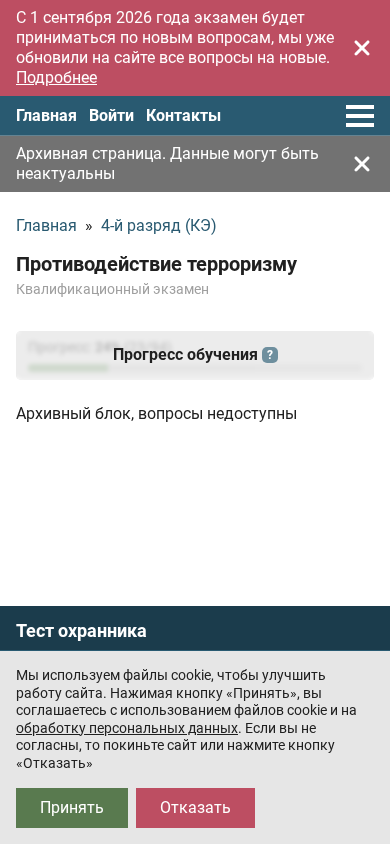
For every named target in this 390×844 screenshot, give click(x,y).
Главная (46, 115)
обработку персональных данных (127, 728)
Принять (72, 807)
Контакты (183, 115)
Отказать (195, 807)
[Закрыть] (362, 48)
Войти (111, 115)
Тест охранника (81, 631)
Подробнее (56, 77)
